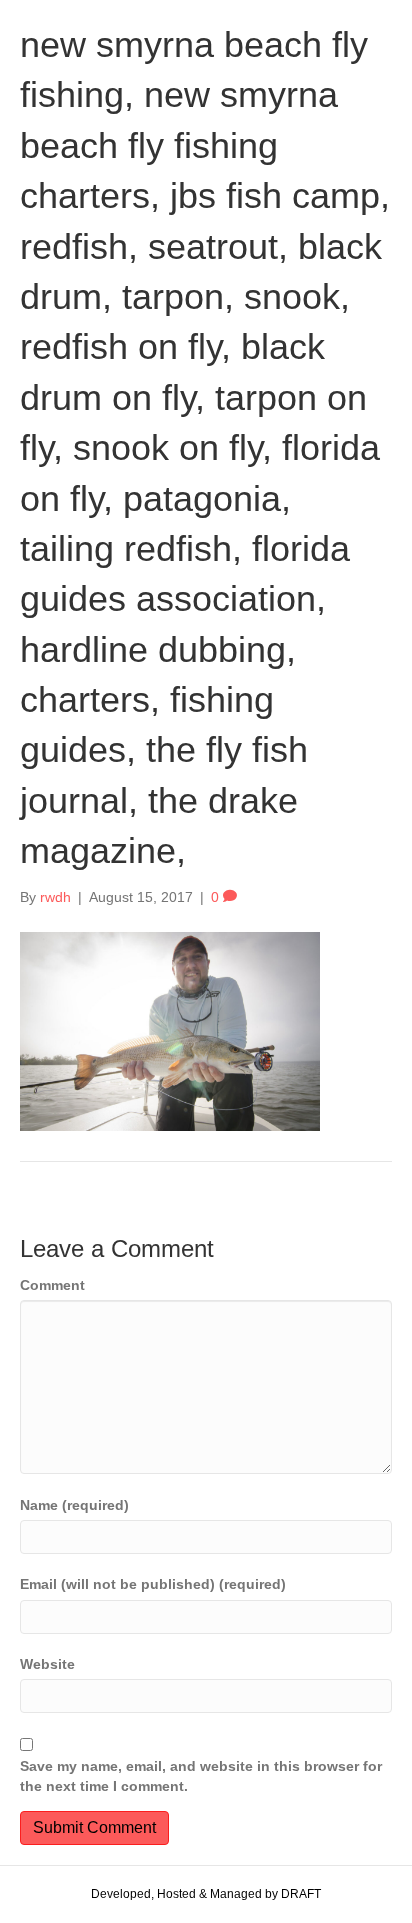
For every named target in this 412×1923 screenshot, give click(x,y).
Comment (52, 1285)
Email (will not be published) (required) (153, 1584)
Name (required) (74, 1505)
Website (47, 1664)
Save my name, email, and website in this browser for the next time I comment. (201, 1776)
